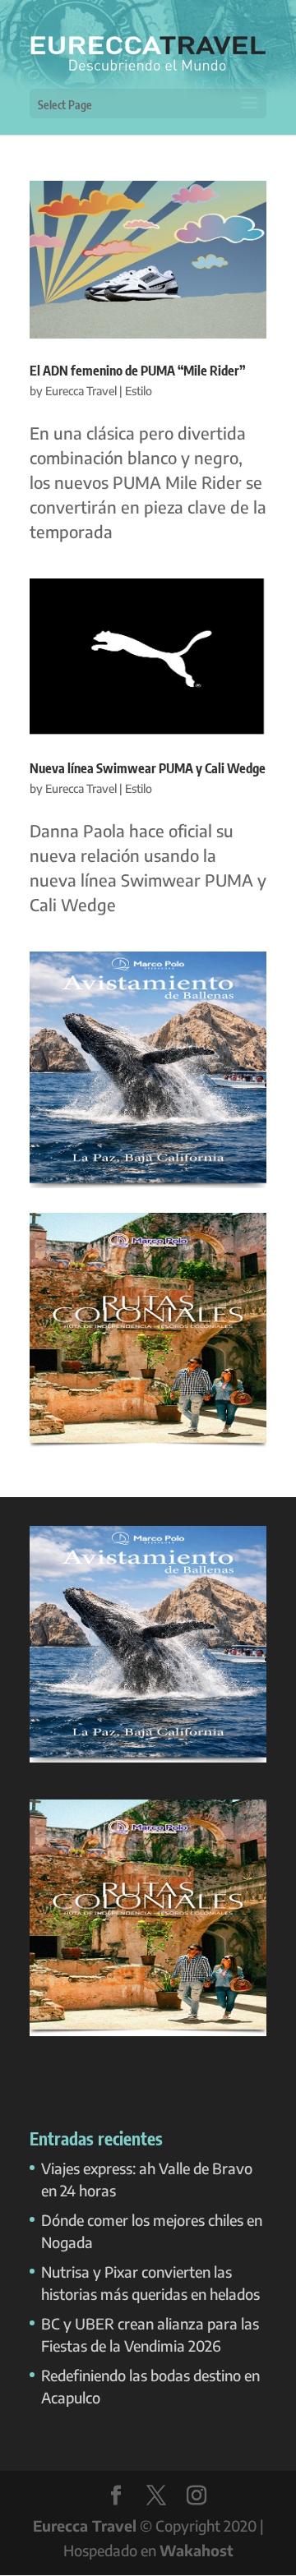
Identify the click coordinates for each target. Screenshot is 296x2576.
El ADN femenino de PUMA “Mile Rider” (137, 371)
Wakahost (197, 2550)
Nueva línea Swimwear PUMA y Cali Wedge (148, 768)
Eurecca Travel (81, 391)
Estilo (139, 391)
